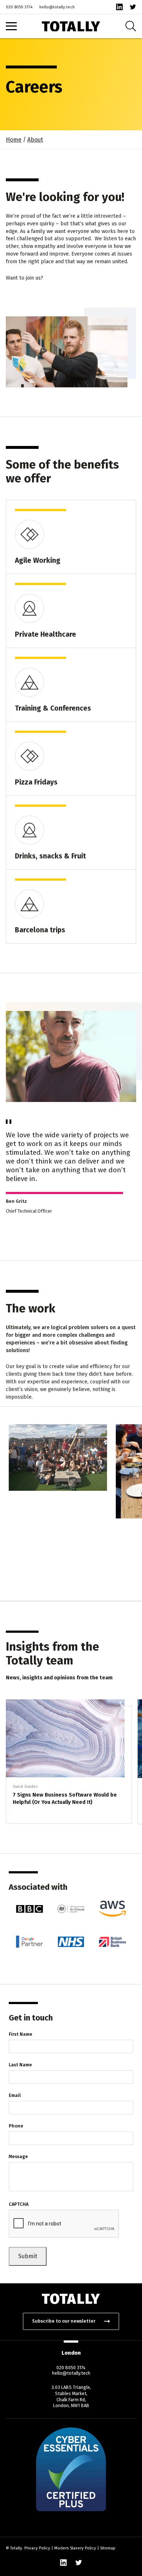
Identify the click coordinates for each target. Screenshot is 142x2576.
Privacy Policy (37, 2548)
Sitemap (108, 2548)
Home (14, 140)
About (35, 140)
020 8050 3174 (19, 7)
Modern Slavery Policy (75, 2548)
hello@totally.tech (57, 7)
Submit (28, 2256)
